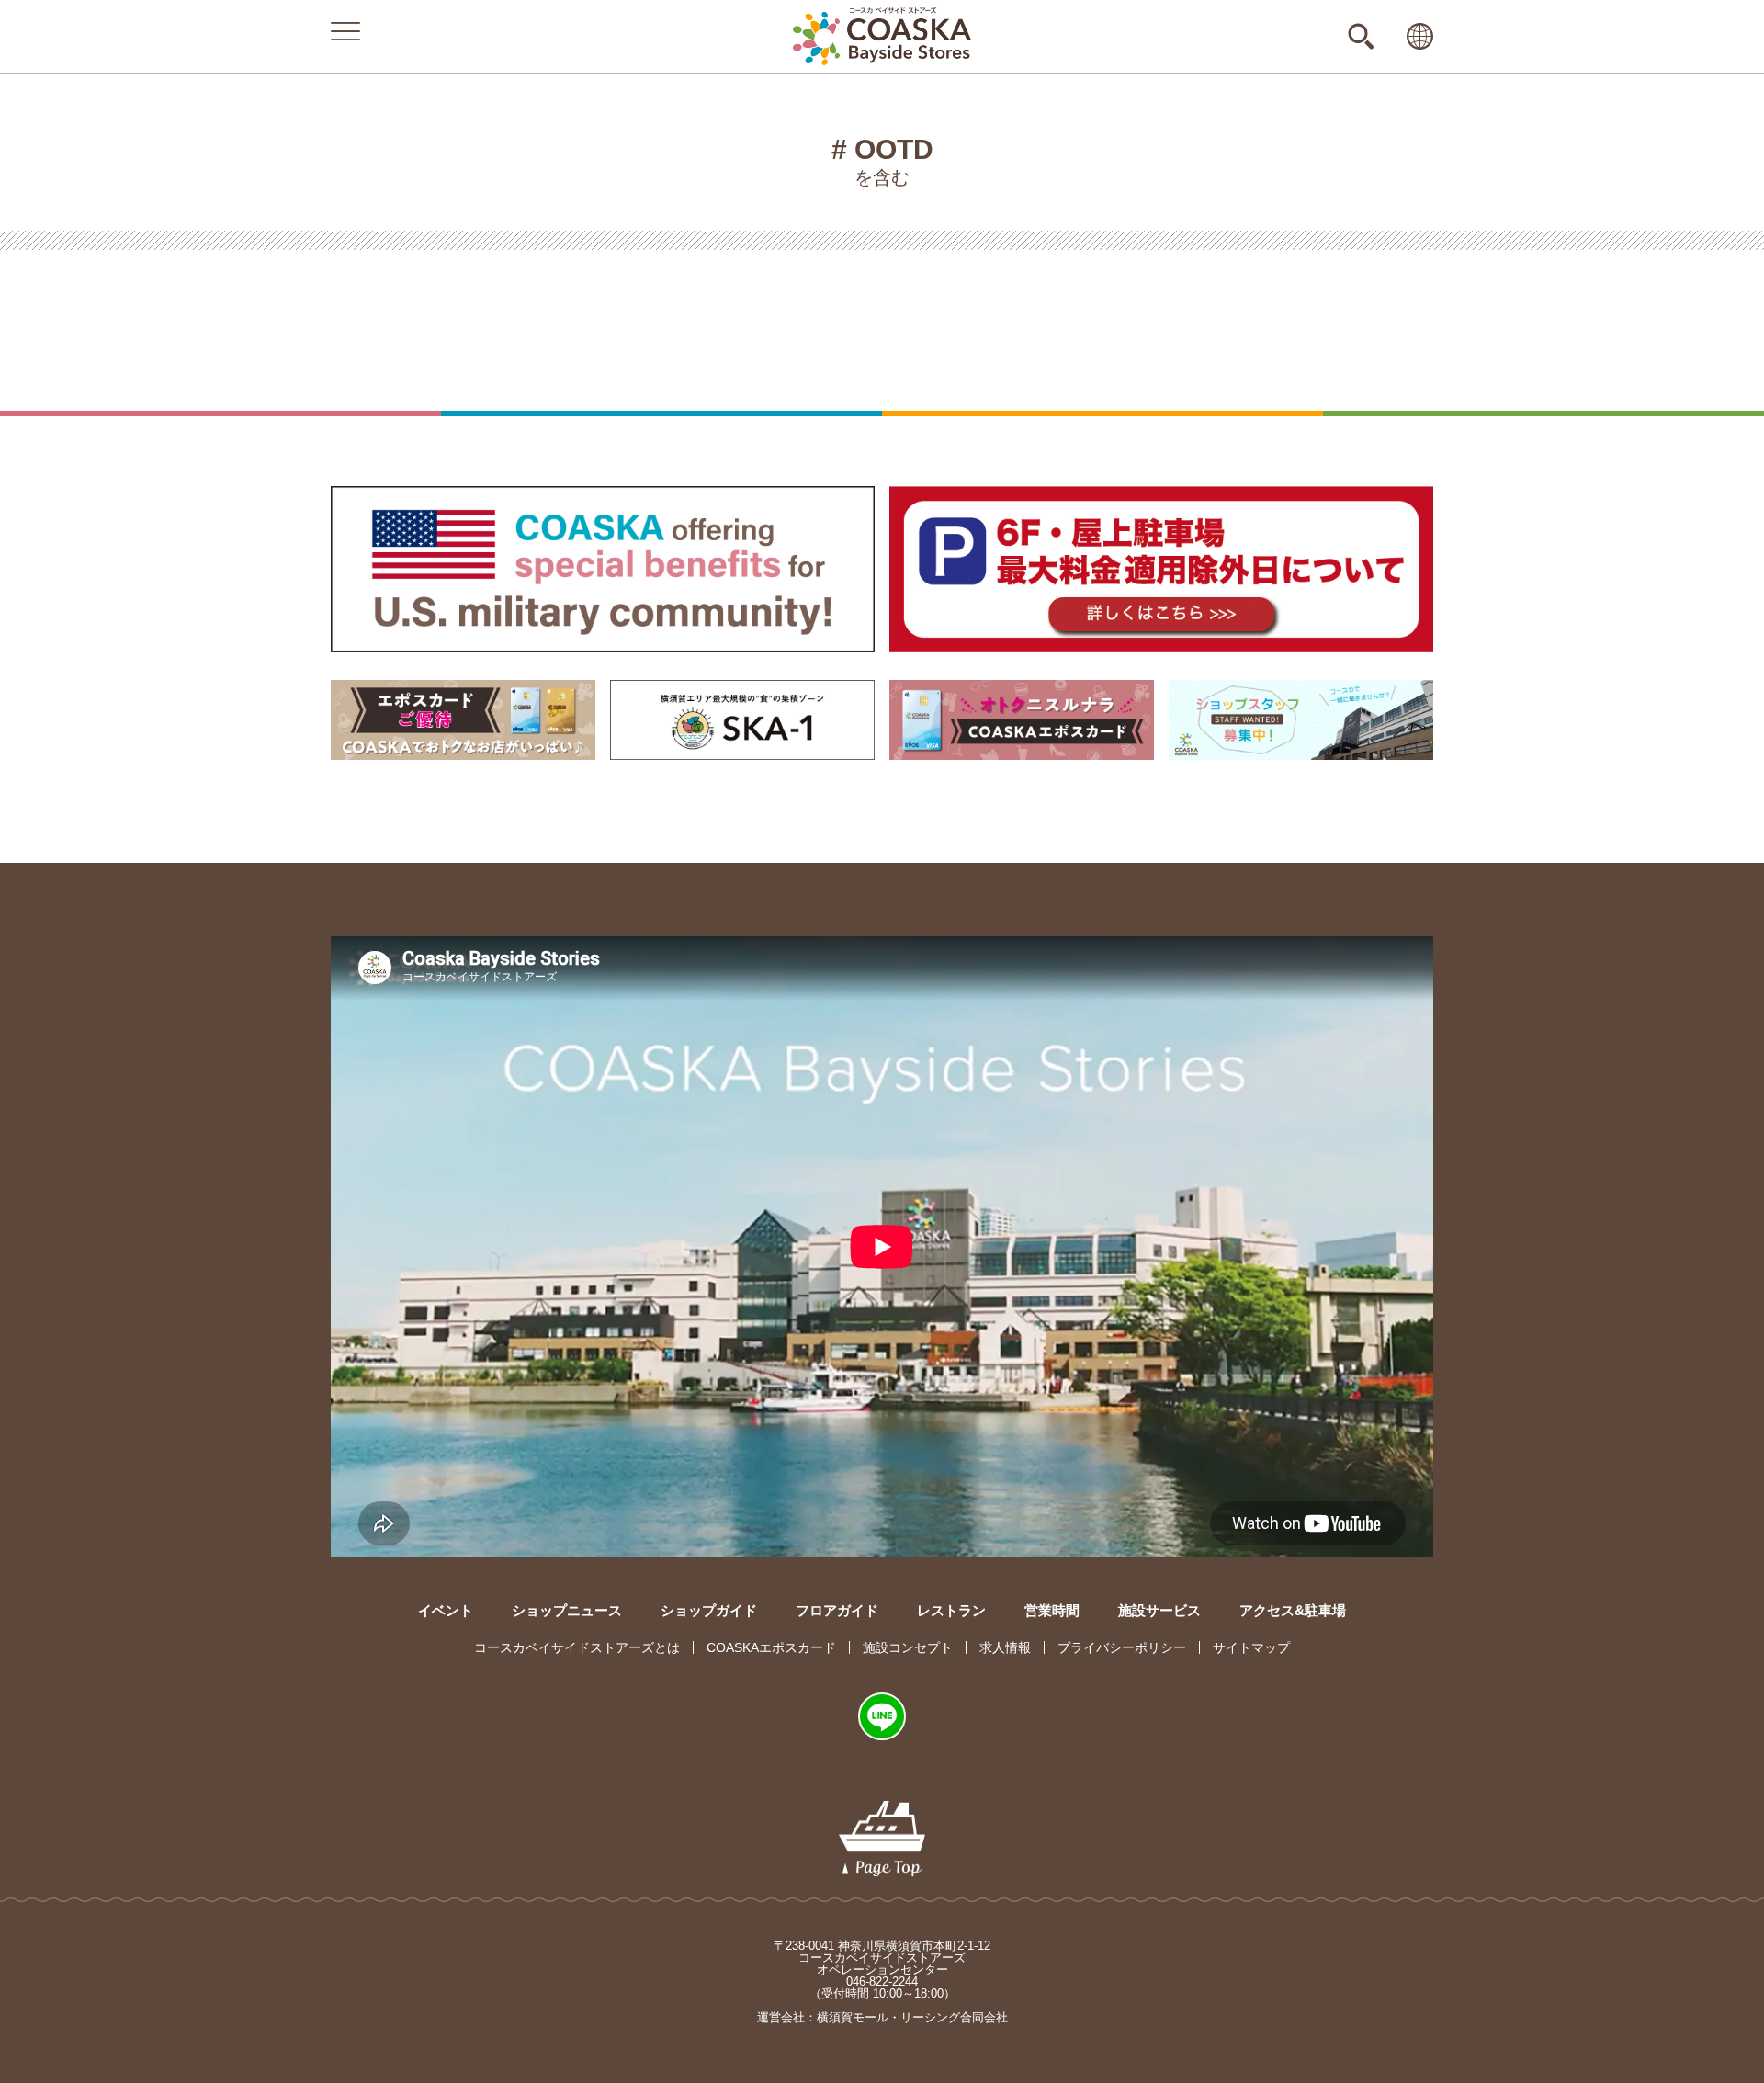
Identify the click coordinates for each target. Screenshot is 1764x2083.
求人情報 (1005, 1647)
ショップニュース (567, 1610)
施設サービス (1159, 1610)
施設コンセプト (908, 1647)
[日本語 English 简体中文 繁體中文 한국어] (1420, 36)
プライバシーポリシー (1122, 1647)
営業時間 (1052, 1610)
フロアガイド (837, 1610)
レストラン (951, 1610)
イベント (446, 1610)
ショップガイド (709, 1610)
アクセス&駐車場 (1293, 1610)
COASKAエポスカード (771, 1647)
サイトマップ (1251, 1647)
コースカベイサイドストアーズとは (577, 1647)
